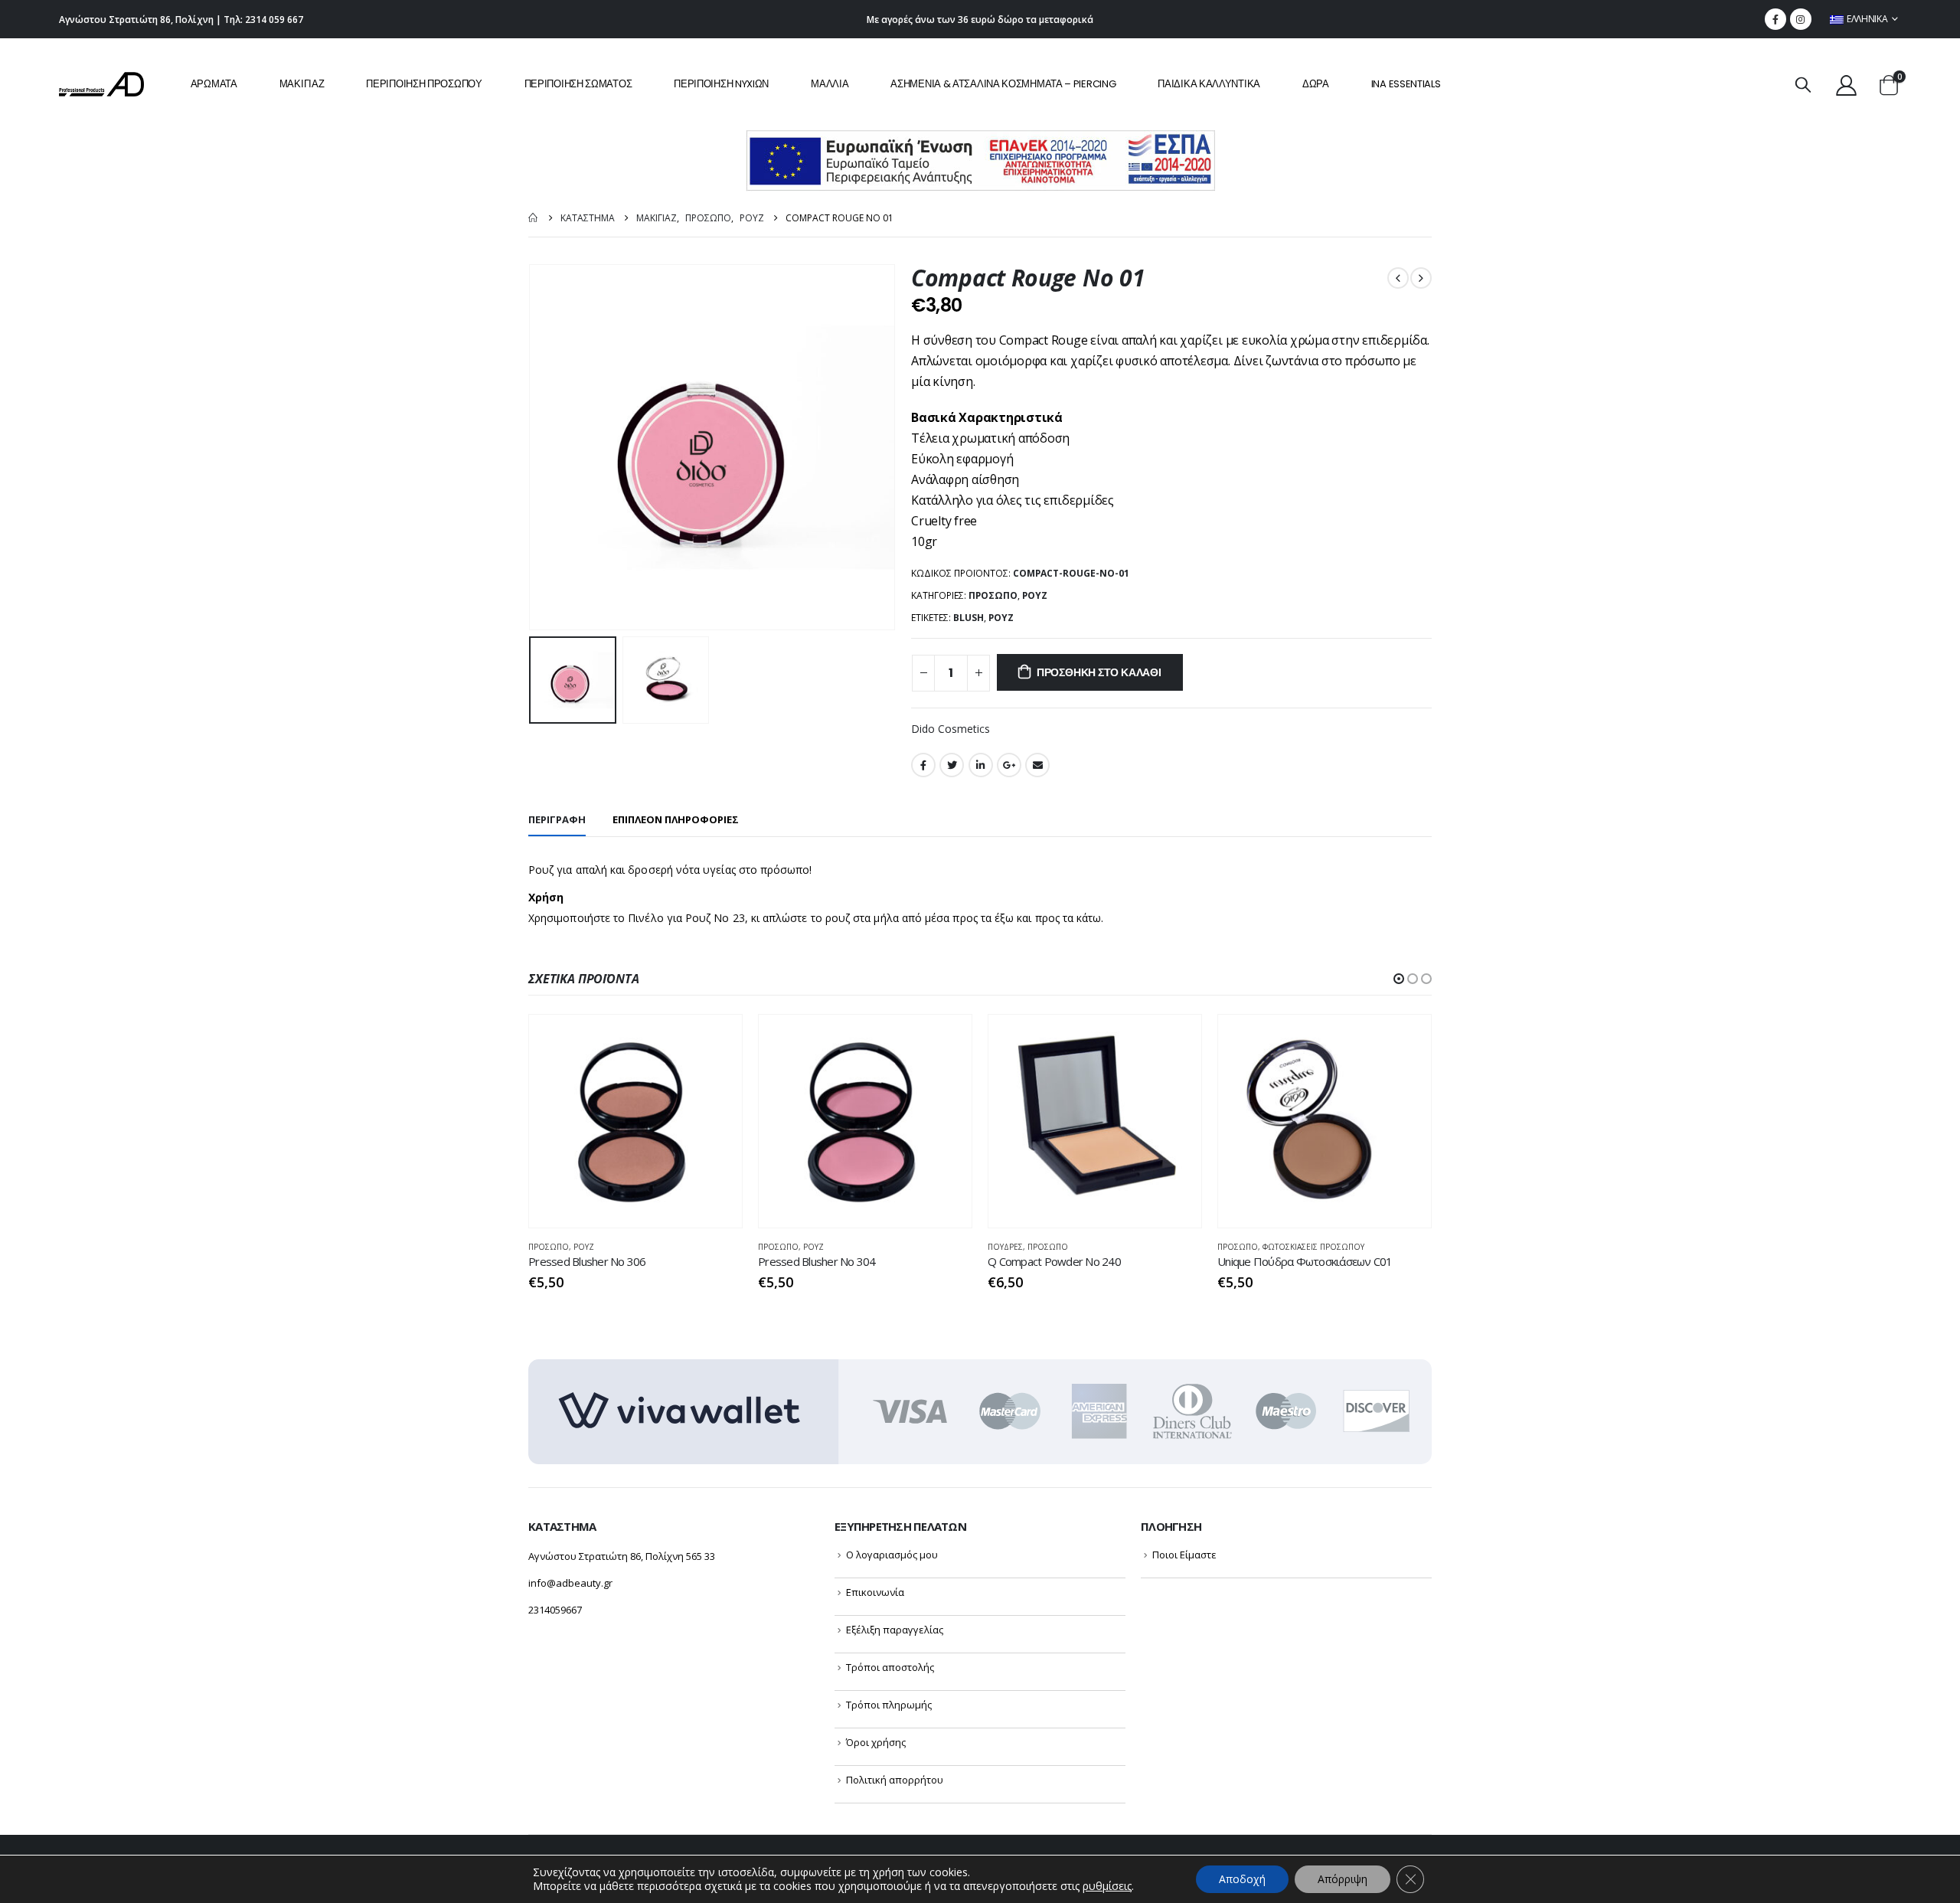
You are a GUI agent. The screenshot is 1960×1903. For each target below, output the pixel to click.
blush (969, 618)
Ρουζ (1035, 595)
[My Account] (1846, 85)
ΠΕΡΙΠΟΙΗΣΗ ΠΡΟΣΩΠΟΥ (424, 84)
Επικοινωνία (875, 1592)
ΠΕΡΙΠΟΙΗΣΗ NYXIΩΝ (721, 84)
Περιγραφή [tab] (557, 819)
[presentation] (532, 447)
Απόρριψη (1343, 1879)
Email (1037, 765)
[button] (1399, 979)
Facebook (923, 765)
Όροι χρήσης (876, 1742)
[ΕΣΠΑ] (980, 160)
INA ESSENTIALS (1406, 84)
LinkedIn (981, 765)
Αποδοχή (1242, 1879)
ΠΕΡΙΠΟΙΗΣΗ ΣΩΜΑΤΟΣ (578, 84)
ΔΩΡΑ (1316, 84)
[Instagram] (1801, 19)
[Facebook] (1775, 19)
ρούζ (1001, 618)
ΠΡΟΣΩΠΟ (993, 595)
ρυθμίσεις (1107, 1886)
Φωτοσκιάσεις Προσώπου (1313, 1247)
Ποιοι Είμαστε (1184, 1555)
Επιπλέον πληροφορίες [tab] (676, 819)
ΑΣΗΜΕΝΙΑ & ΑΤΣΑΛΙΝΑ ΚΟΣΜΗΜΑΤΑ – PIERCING (1003, 84)
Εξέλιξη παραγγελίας (895, 1630)
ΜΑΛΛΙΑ (830, 84)
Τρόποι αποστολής (890, 1667)
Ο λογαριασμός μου (892, 1555)
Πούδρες (1005, 1247)
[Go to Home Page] (534, 218)
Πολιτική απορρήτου (895, 1780)
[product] (635, 1121)
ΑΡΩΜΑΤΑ (214, 84)
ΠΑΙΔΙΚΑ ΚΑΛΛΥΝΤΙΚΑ (1209, 84)
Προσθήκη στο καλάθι (1099, 672)
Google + (1009, 765)
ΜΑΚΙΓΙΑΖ (302, 84)
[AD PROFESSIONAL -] (101, 84)
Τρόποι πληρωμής (889, 1705)
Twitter (952, 765)
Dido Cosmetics (951, 729)
